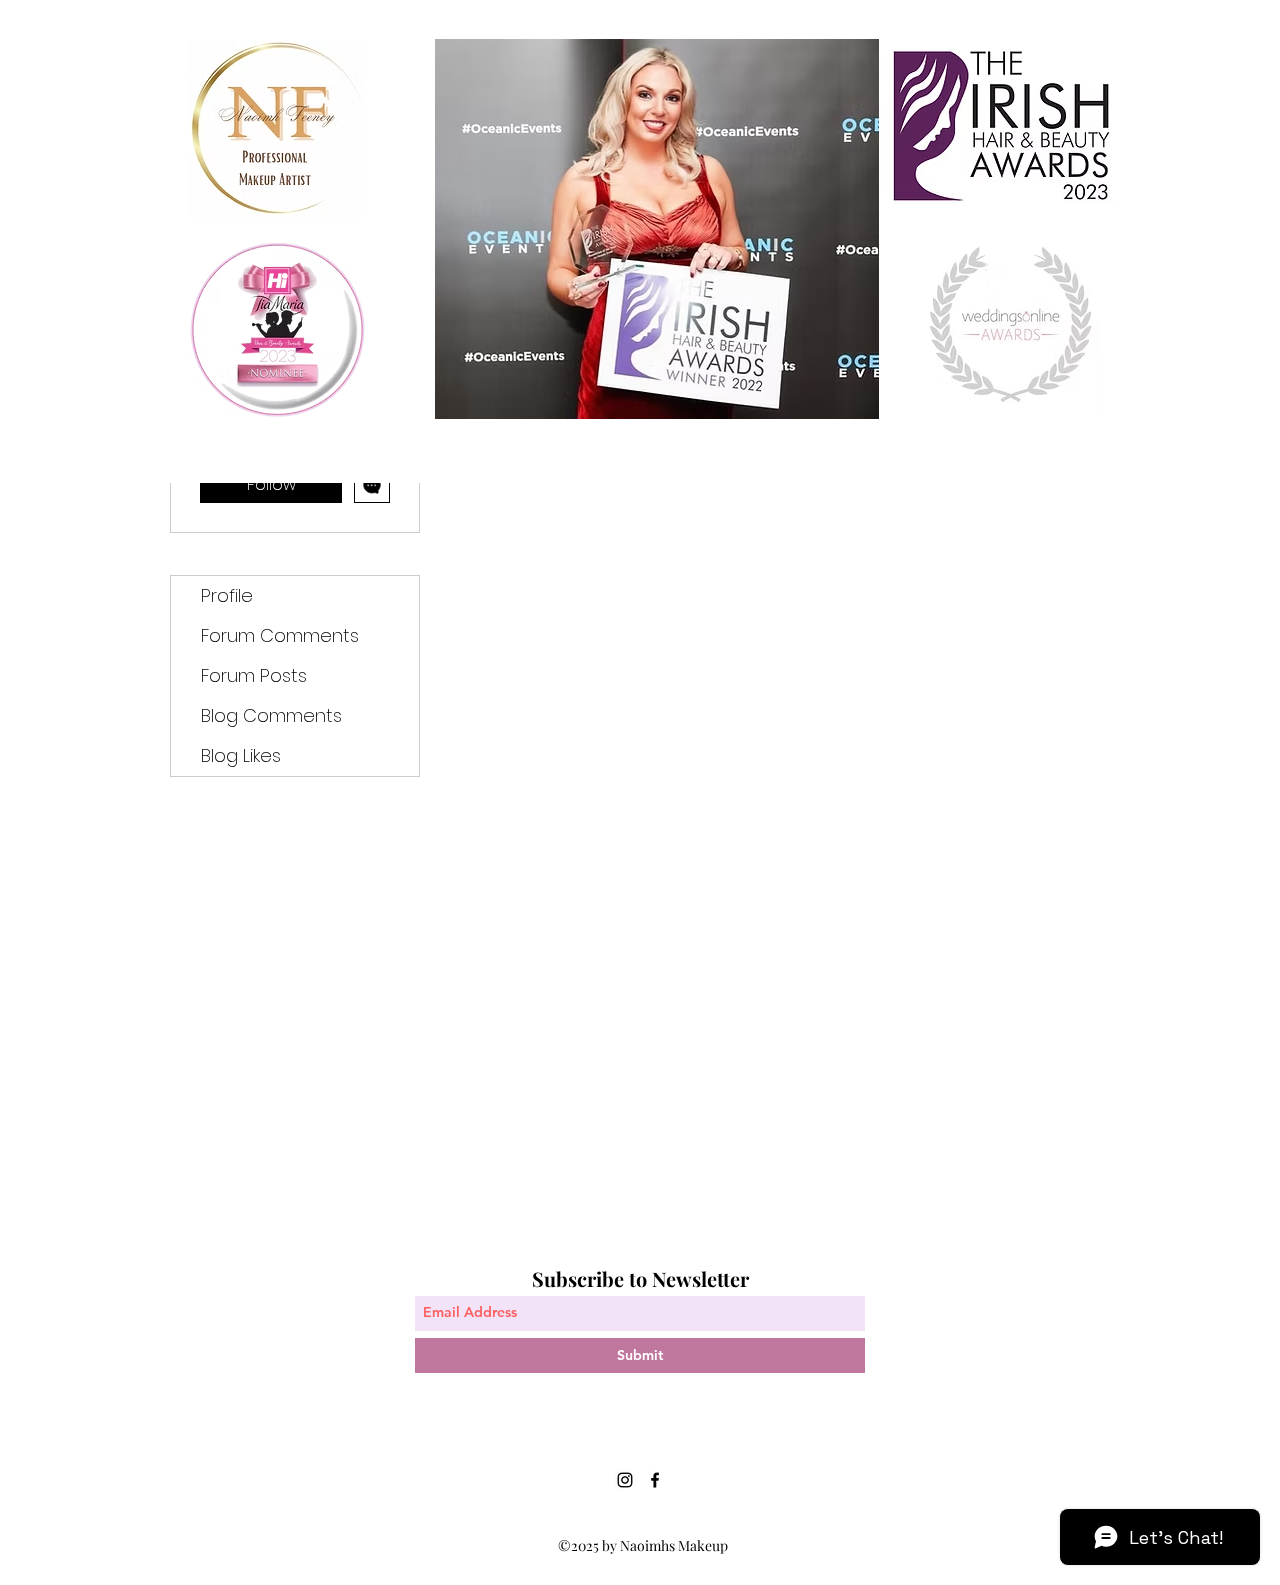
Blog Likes (241, 755)
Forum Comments (280, 635)
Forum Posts (254, 675)
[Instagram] (625, 1480)
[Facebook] (655, 1480)
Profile (227, 595)
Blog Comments (271, 715)
